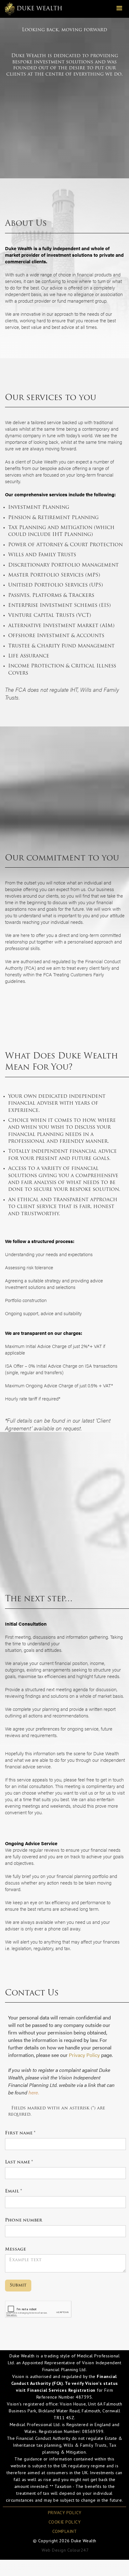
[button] (119, 9)
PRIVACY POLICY (65, 2513)
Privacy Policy (84, 2055)
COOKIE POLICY (65, 2522)
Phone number (24, 2220)
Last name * (19, 2162)
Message (15, 2249)
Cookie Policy (97, 2570)
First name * (20, 2133)
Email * (13, 2191)
